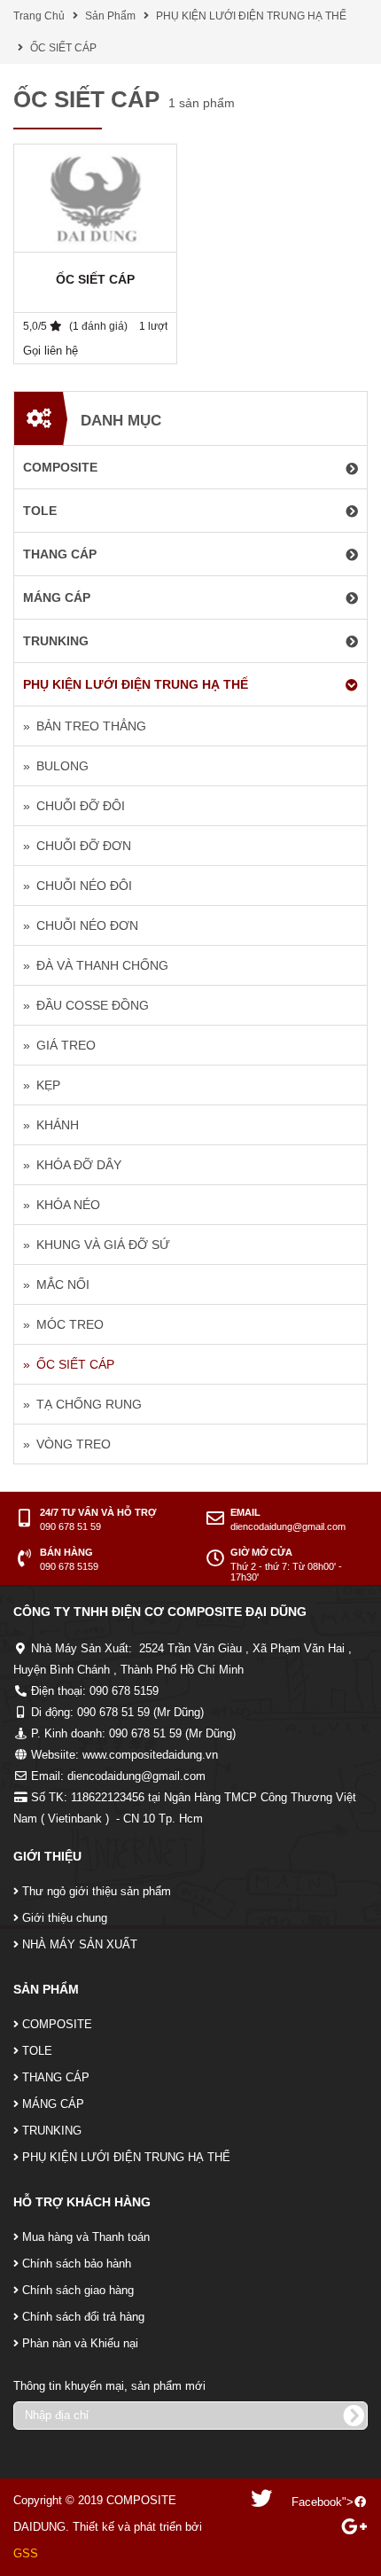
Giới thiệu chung (65, 1918)
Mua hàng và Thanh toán (86, 2237)
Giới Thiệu (47, 1856)
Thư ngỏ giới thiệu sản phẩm (97, 1891)
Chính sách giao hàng (78, 2290)
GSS (26, 2553)
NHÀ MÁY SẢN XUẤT (80, 1944)
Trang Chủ (39, 16)
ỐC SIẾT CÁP (63, 48)
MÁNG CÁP (53, 2104)
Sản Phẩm (110, 16)
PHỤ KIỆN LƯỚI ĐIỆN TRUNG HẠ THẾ (251, 16)
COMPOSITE (57, 2024)
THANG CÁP (56, 2077)
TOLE (37, 2051)
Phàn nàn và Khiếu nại (80, 2343)
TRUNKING (52, 2131)
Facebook (317, 2502)
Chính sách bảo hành (77, 2264)
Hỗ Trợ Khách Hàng (82, 2202)
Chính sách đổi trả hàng (83, 2317)
